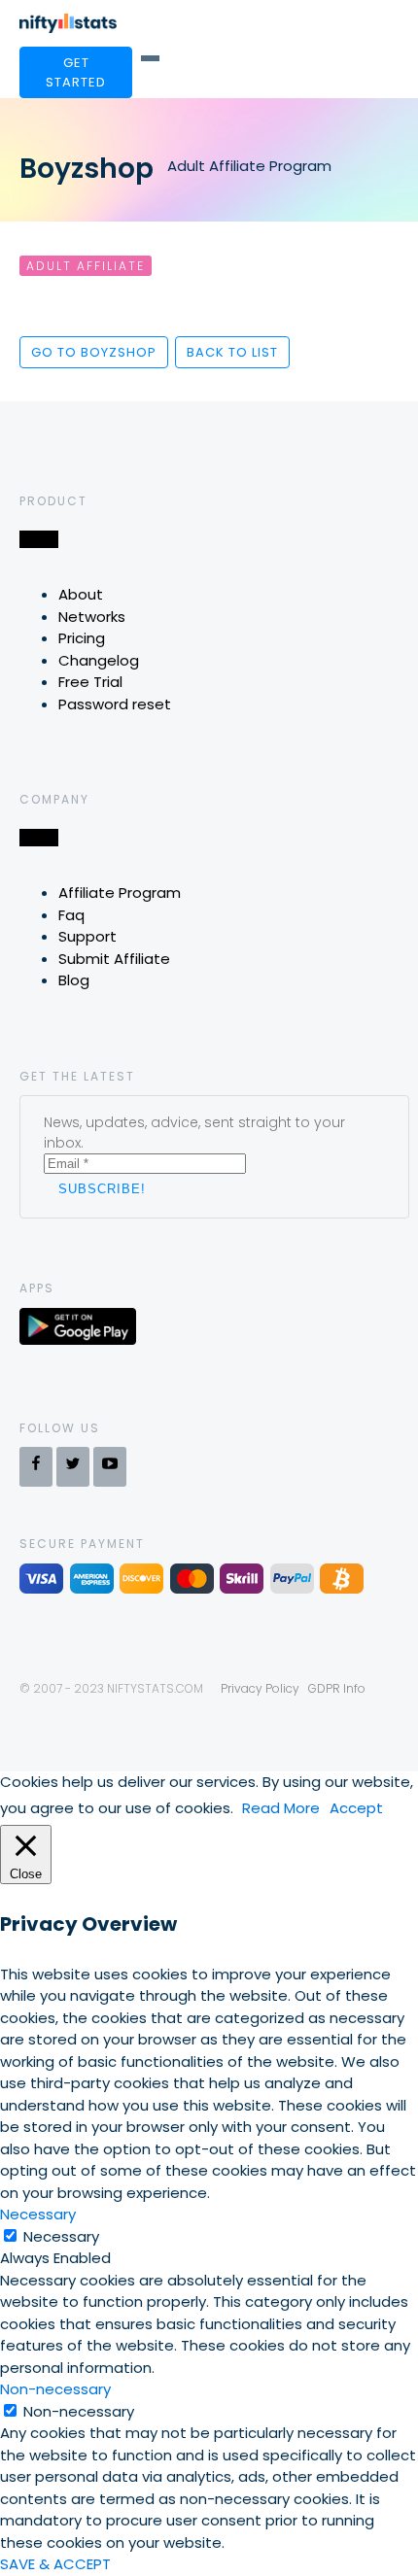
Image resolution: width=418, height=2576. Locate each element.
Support (87, 936)
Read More (281, 1808)
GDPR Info (337, 1688)
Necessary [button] (38, 2214)
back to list (232, 352)
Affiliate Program (120, 893)
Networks (92, 617)
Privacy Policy (260, 1688)
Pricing (82, 638)
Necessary (61, 2236)
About (81, 594)
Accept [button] (356, 1808)
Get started (76, 72)
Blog (74, 980)
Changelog (99, 660)
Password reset (115, 704)
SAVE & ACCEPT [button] (55, 2564)
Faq (71, 915)
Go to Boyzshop (94, 352)
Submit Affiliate (114, 959)
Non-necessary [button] (55, 2389)
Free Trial (90, 682)
